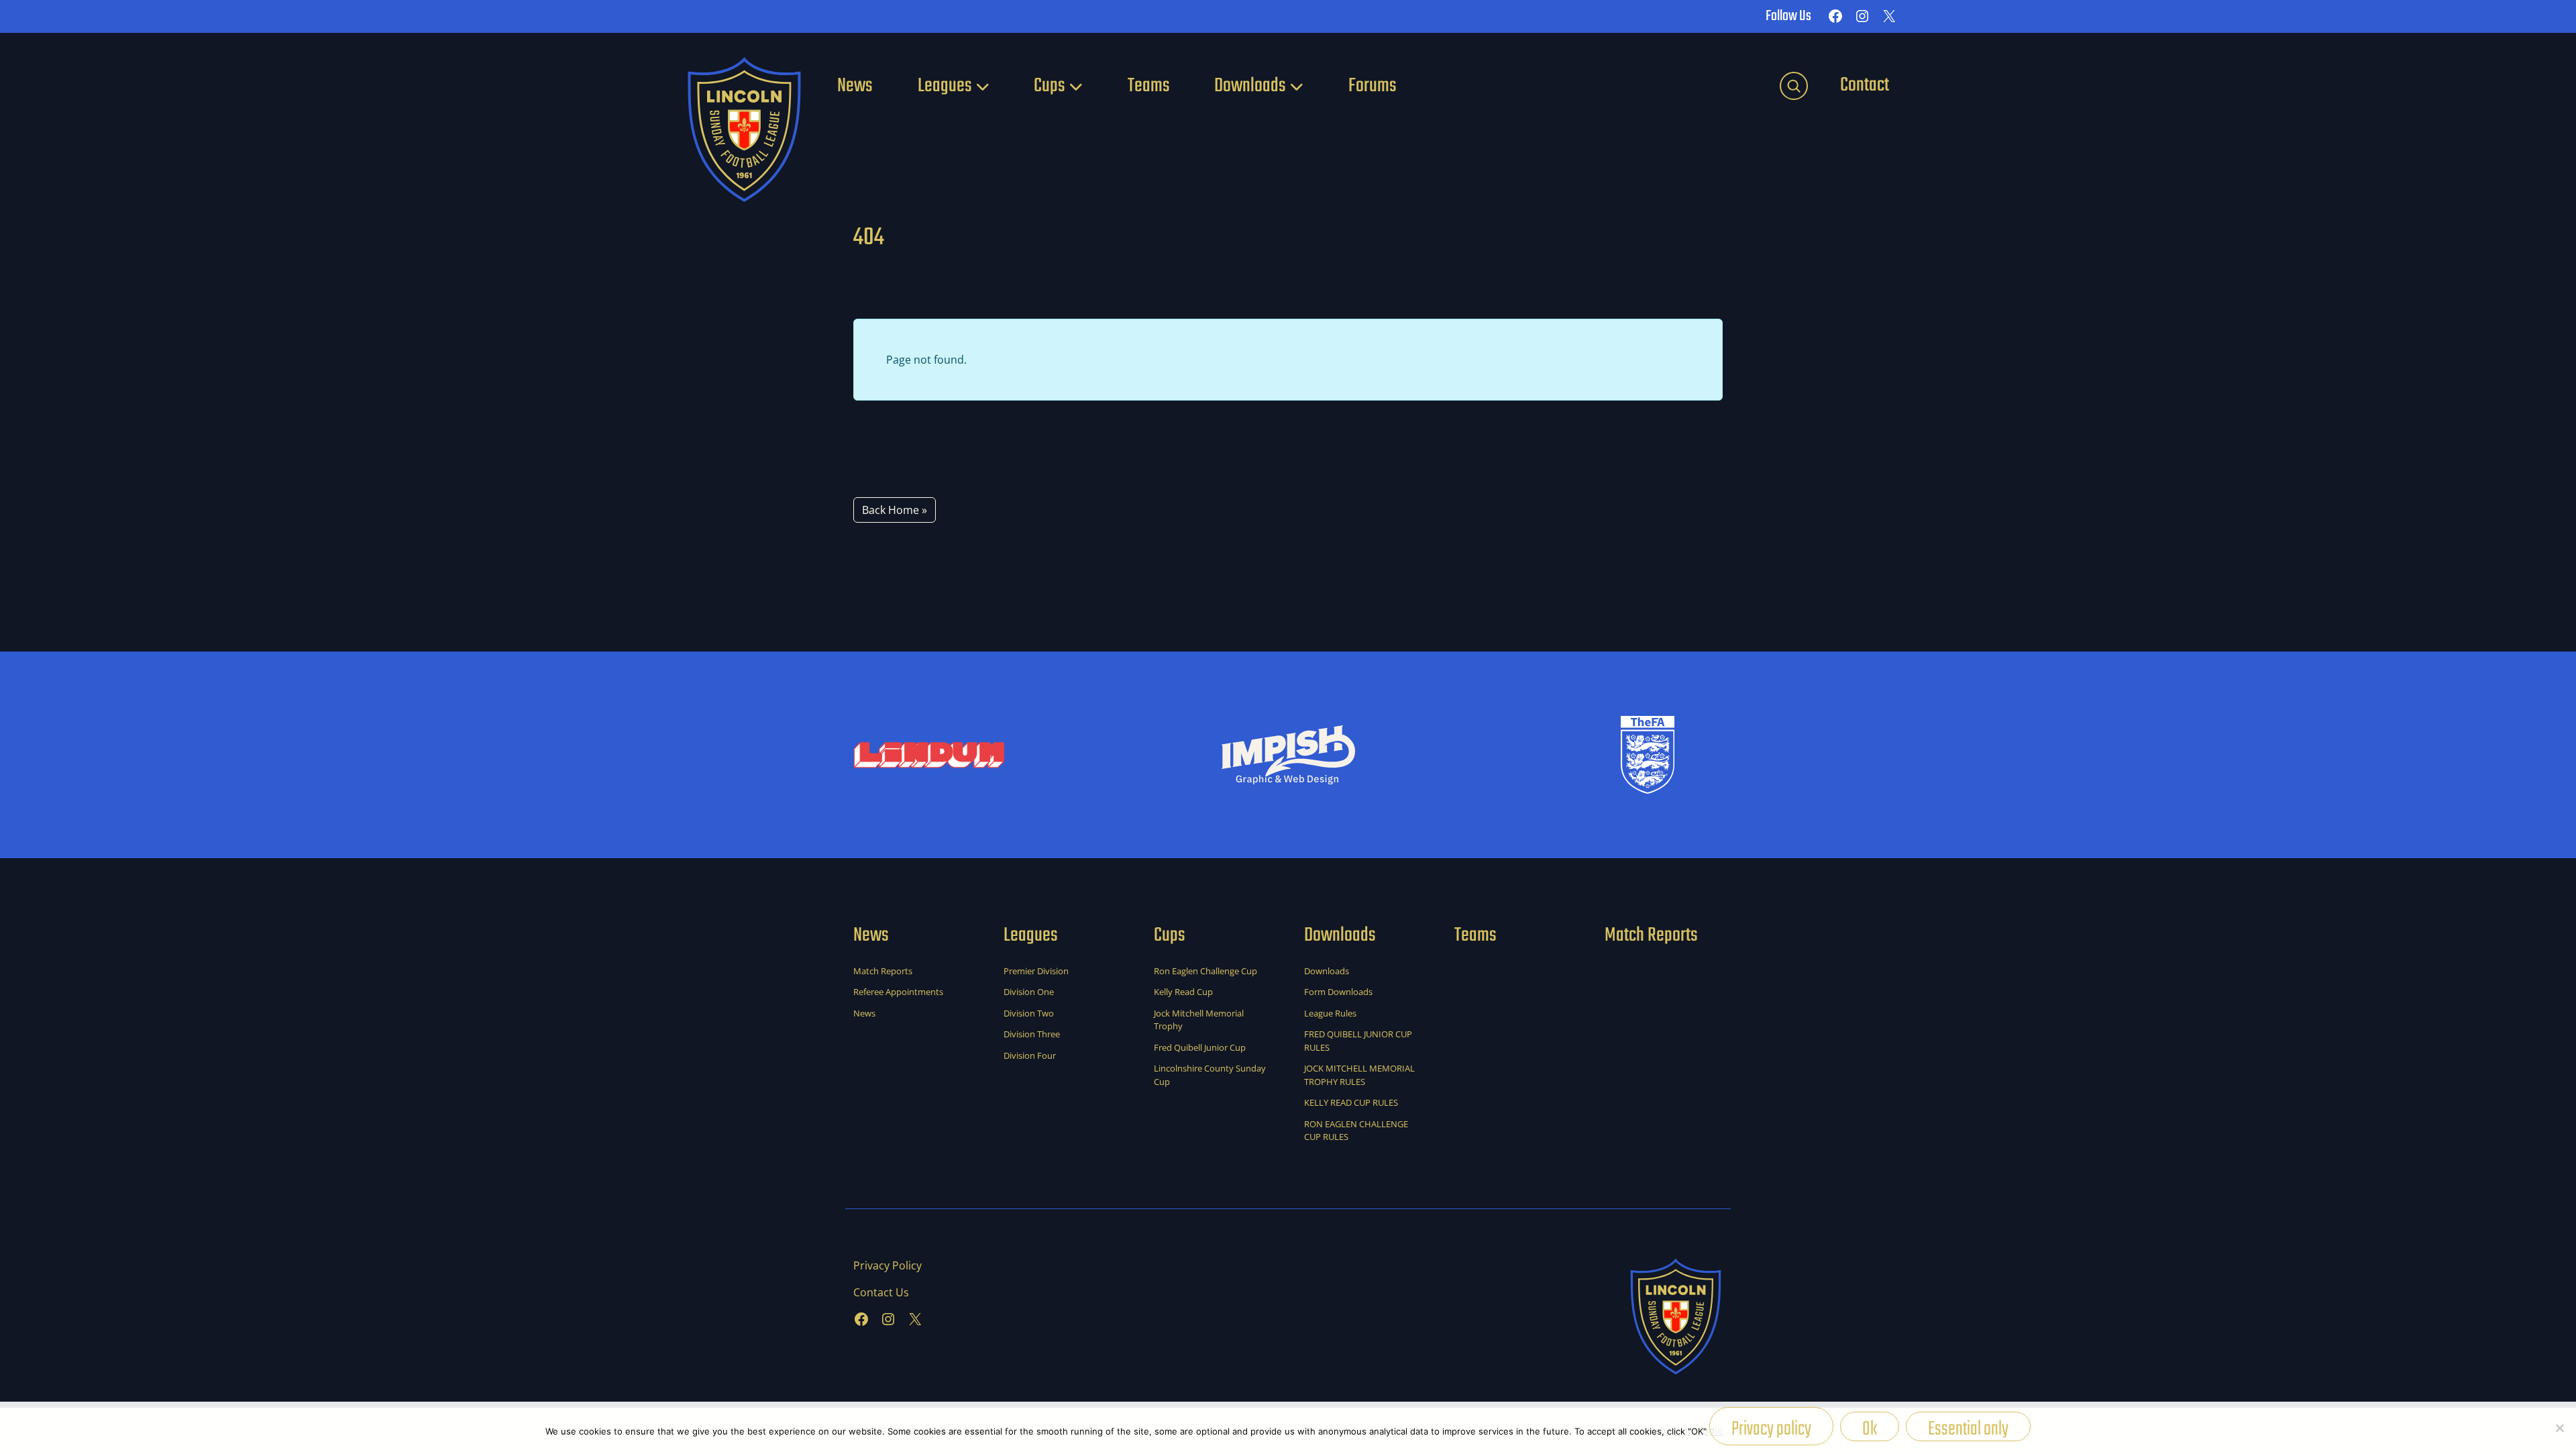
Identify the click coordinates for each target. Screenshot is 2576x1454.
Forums (1373, 86)
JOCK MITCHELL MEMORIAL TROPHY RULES (1359, 1075)
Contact (1865, 85)
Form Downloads (1338, 992)
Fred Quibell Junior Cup (1200, 1047)
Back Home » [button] (895, 510)
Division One (1029, 992)
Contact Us (881, 1292)
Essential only (1968, 1427)
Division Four (1030, 1055)
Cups (1050, 86)
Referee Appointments (898, 992)
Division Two (1029, 1013)
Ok (1870, 1427)
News (855, 86)
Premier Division (1036, 971)
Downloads (1250, 86)
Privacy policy (1771, 1429)
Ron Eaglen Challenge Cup (1205, 971)
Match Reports (883, 971)
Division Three (1032, 1034)
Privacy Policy (888, 1265)
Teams (1149, 86)
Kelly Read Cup (1183, 992)
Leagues (945, 86)
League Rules (1330, 1013)
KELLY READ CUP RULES (1351, 1102)
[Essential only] (2559, 1428)
